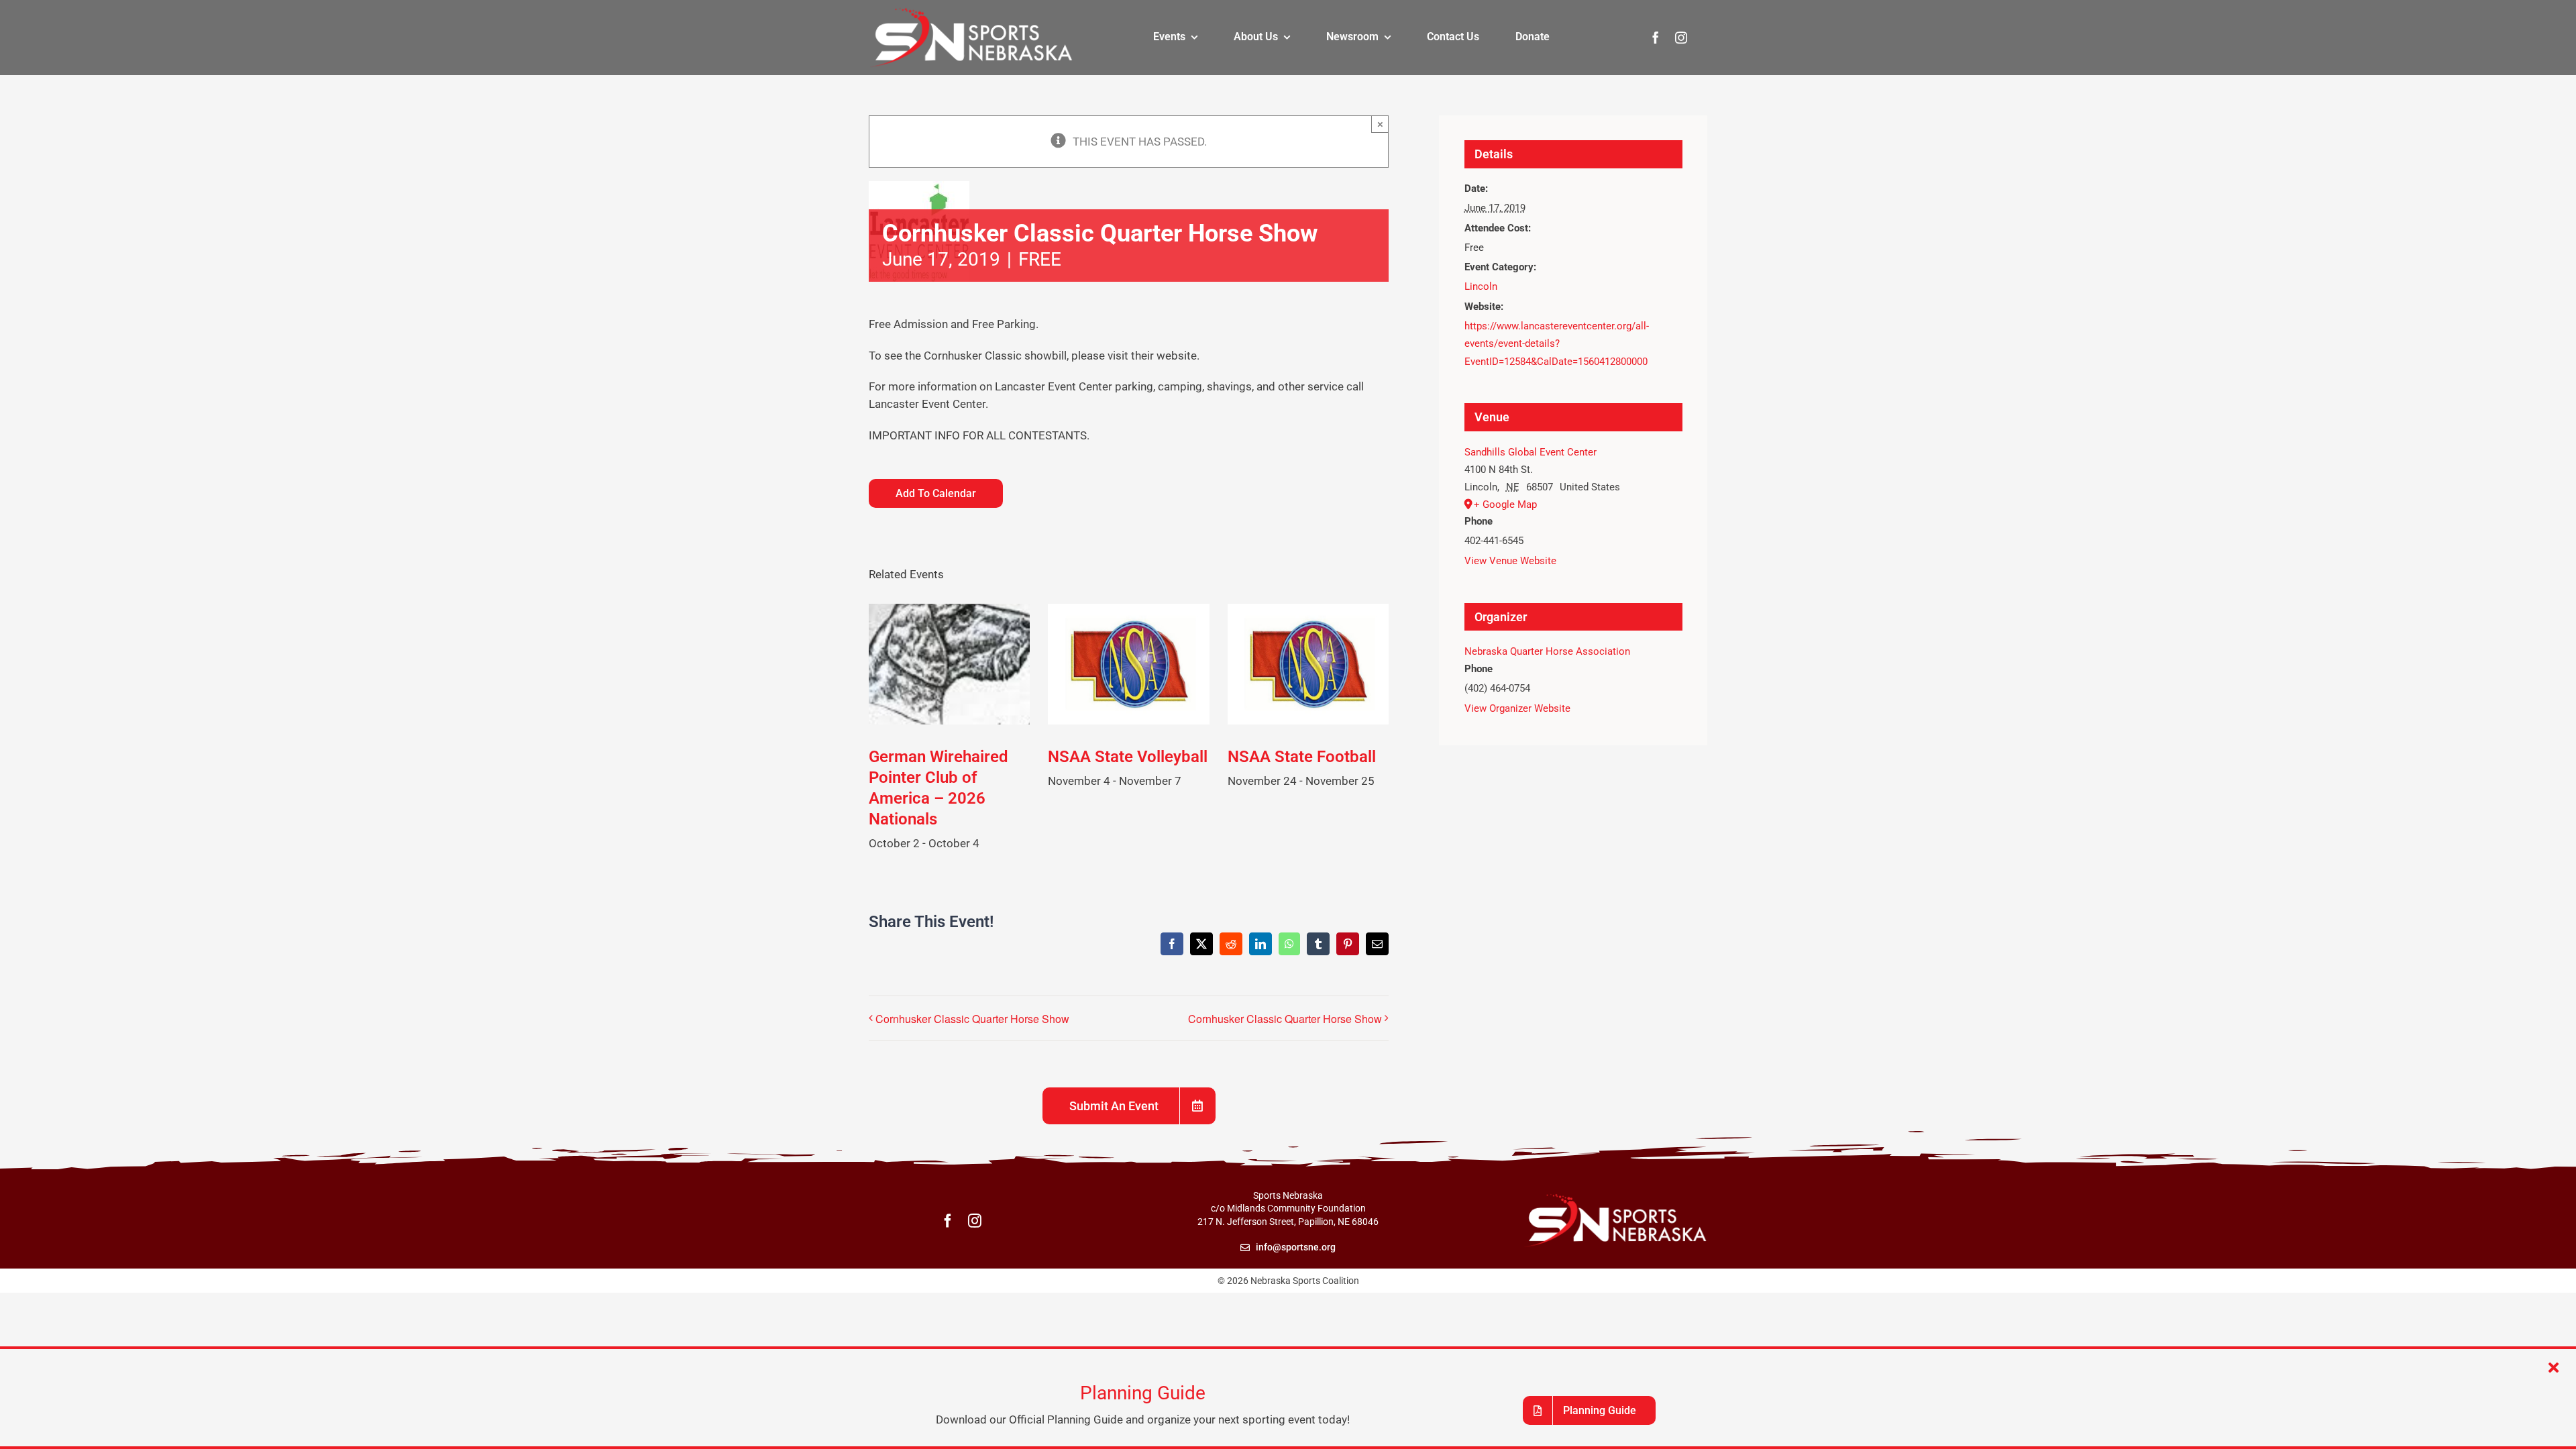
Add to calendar (936, 493)
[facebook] (1656, 38)
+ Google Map (1505, 504)
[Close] (2554, 1368)
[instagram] (1681, 38)
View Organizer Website (1517, 708)
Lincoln (1481, 286)
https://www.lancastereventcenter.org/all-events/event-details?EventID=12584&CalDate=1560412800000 (1557, 344)
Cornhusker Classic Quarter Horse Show (972, 1019)
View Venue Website (1510, 561)
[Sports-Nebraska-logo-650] (971, 12)
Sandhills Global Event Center (1531, 452)
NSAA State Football (1302, 757)
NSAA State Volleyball (1128, 757)
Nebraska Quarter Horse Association (1547, 651)
